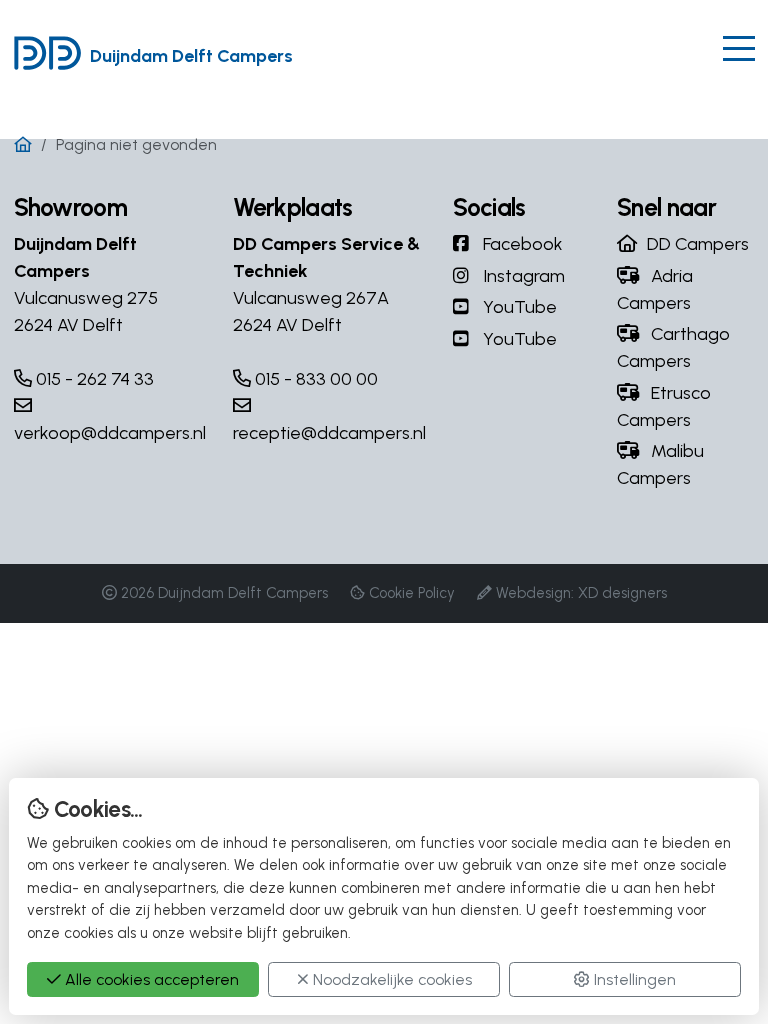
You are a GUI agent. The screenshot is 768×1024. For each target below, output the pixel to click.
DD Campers (698, 244)
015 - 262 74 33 (93, 379)
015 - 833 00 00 (314, 379)
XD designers (622, 593)
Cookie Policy (412, 593)
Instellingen (633, 979)
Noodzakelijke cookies (390, 979)
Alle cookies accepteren (150, 979)
